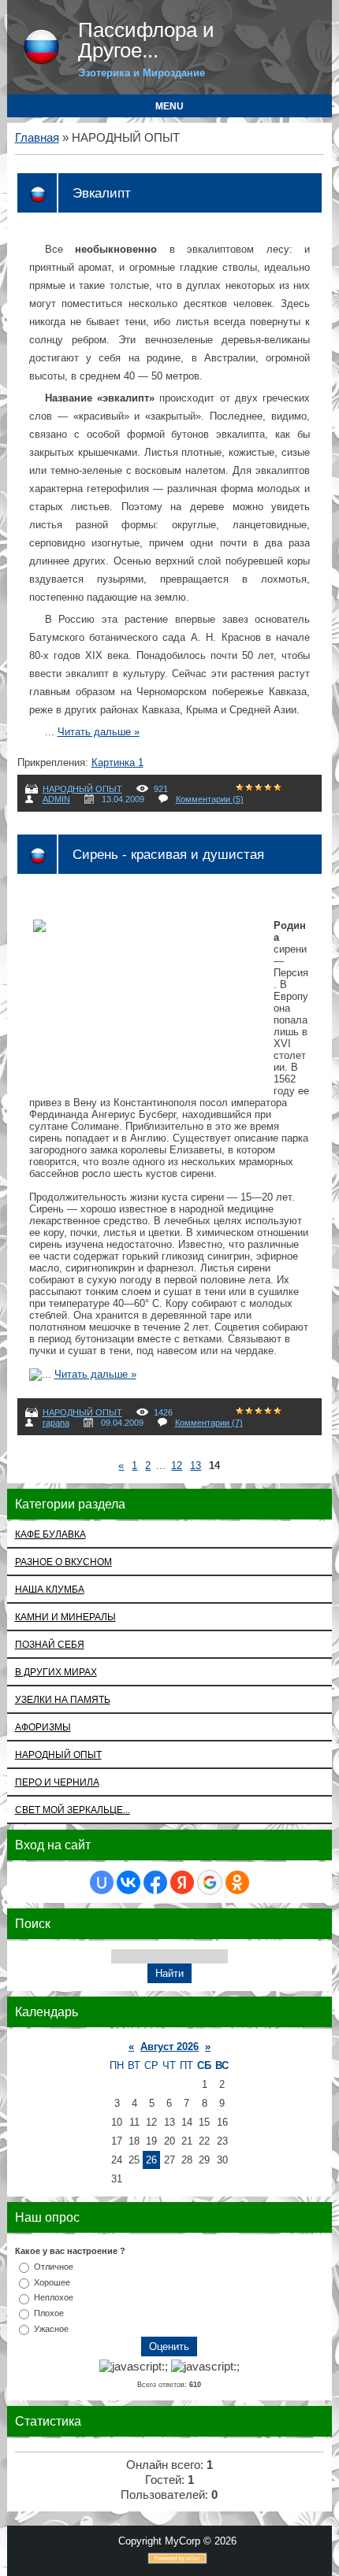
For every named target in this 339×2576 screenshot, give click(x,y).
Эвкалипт (102, 193)
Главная (37, 138)
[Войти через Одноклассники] (237, 1882)
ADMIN (56, 799)
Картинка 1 (117, 762)
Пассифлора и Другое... (146, 40)
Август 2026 (169, 2047)
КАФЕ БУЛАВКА (50, 1534)
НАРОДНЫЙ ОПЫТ (82, 789)
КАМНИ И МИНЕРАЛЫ (65, 1617)
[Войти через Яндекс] (182, 1882)
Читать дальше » (99, 732)
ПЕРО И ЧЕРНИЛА (57, 1782)
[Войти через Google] (210, 1882)
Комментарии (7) (209, 1423)
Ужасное (51, 2329)
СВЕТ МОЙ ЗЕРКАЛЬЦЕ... (73, 1810)
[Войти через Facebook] (155, 1882)
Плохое (49, 2313)
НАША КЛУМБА (50, 1589)
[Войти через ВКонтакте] (129, 1882)
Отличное (54, 2267)
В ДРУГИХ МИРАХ (56, 1672)
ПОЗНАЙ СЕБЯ (50, 1644)
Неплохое (54, 2297)
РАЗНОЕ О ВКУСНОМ (63, 1562)
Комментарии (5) (210, 799)
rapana (56, 1423)
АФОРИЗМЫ (43, 1727)
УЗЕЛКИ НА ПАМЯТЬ (63, 1699)
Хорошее (52, 2282)
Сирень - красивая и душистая (168, 854)
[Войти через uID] (102, 1882)
